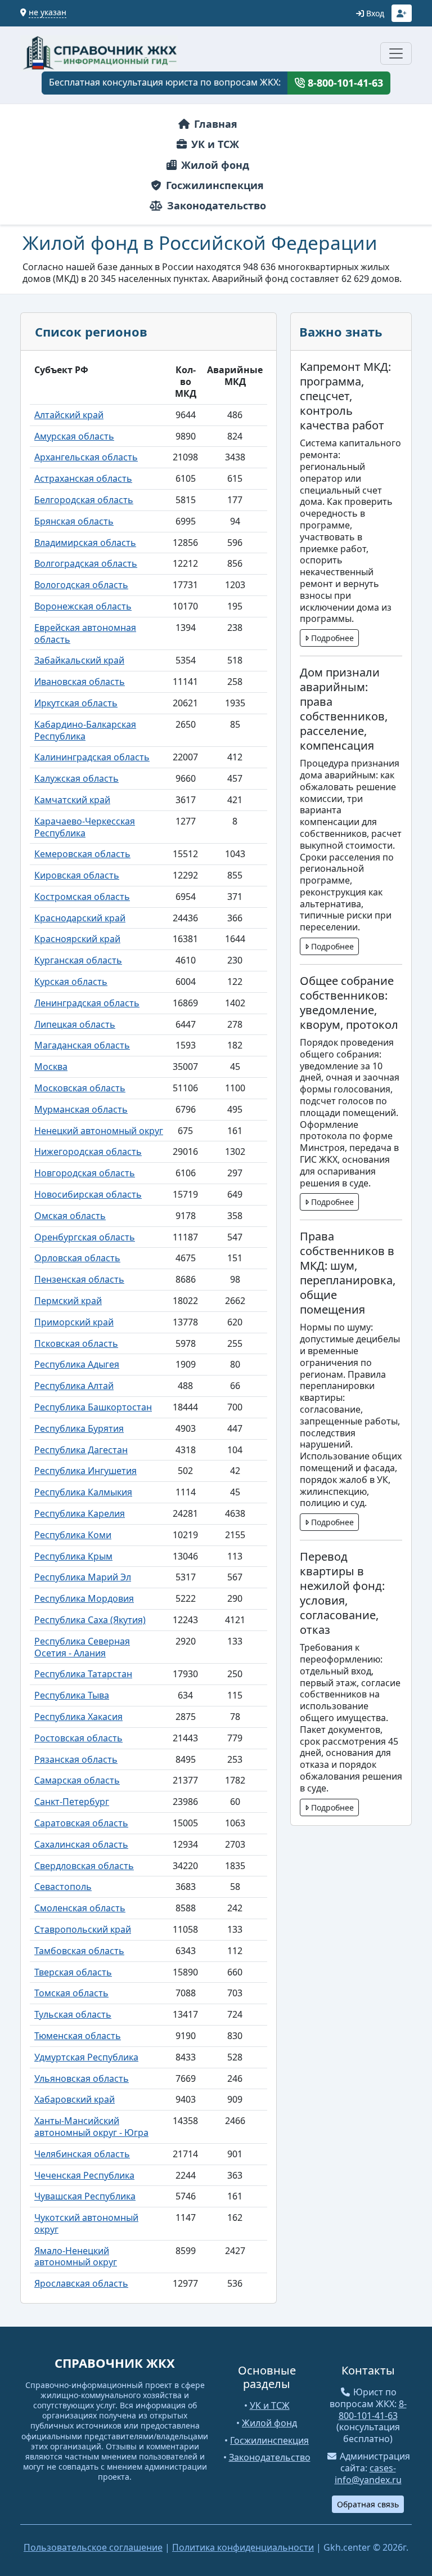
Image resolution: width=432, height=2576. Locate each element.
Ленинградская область (87, 1003)
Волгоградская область (86, 563)
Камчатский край (72, 800)
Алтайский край (69, 415)
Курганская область (78, 960)
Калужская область (76, 778)
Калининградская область (92, 757)
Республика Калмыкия (83, 1492)
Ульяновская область (82, 2078)
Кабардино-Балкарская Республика (85, 730)
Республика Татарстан (83, 1674)
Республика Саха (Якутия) (90, 1620)
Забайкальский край (79, 660)
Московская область (80, 1088)
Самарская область (77, 1780)
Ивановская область (80, 682)
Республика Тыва (72, 1695)
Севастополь (63, 1887)
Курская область (71, 982)
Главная (214, 124)
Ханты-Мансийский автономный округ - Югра (91, 2127)
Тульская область (73, 2014)
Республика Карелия (80, 1513)
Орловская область (77, 1258)
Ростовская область (78, 1738)
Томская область (71, 1993)
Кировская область (77, 875)
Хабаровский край (75, 2099)
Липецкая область (75, 1024)
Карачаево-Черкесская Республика (85, 827)
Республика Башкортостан (93, 1407)
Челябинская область (82, 2154)
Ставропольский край (83, 1929)
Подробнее (331, 638)
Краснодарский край (80, 918)
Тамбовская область (79, 1951)
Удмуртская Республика (86, 2057)
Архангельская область (86, 457)
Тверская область (73, 1972)
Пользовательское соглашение (93, 2547)
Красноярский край (77, 939)
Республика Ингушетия (85, 1471)
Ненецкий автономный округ (99, 1131)
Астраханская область (83, 478)
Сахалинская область (81, 1844)
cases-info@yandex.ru (368, 2474)
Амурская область (74, 436)
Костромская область (82, 897)
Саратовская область (81, 1823)
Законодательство (215, 205)
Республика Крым (73, 1556)
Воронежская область (83, 606)
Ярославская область (81, 2283)
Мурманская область (81, 1109)
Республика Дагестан (81, 1450)
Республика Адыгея (77, 1364)
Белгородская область (84, 500)
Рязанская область (76, 1759)
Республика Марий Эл (83, 1577)
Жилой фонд (214, 165)
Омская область (70, 1216)
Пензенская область (79, 1279)
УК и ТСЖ (214, 144)
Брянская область (74, 521)
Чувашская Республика (85, 2196)
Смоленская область (80, 1908)
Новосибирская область (88, 1194)
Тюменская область (78, 2036)
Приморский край (74, 1322)
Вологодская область (81, 585)
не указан (48, 12)
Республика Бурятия (79, 1428)
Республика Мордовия (84, 1598)
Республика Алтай (74, 1386)
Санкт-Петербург (72, 1802)
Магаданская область (82, 1045)
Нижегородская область (88, 1152)
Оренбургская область (85, 1237)
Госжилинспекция (213, 185)
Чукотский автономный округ (86, 2223)
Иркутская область (76, 703)
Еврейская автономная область (85, 633)
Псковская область (76, 1343)
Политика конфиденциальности (243, 2547)
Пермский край (68, 1301)
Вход (374, 13)
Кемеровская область (82, 854)
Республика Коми (73, 1535)
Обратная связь (368, 2504)
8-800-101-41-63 (344, 83)
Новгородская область (85, 1173)
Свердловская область (84, 1866)
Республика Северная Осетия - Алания (82, 1647)
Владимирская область (85, 543)
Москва (51, 1067)
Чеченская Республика (84, 2175)
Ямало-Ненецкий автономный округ (76, 2257)
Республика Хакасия (78, 1717)
